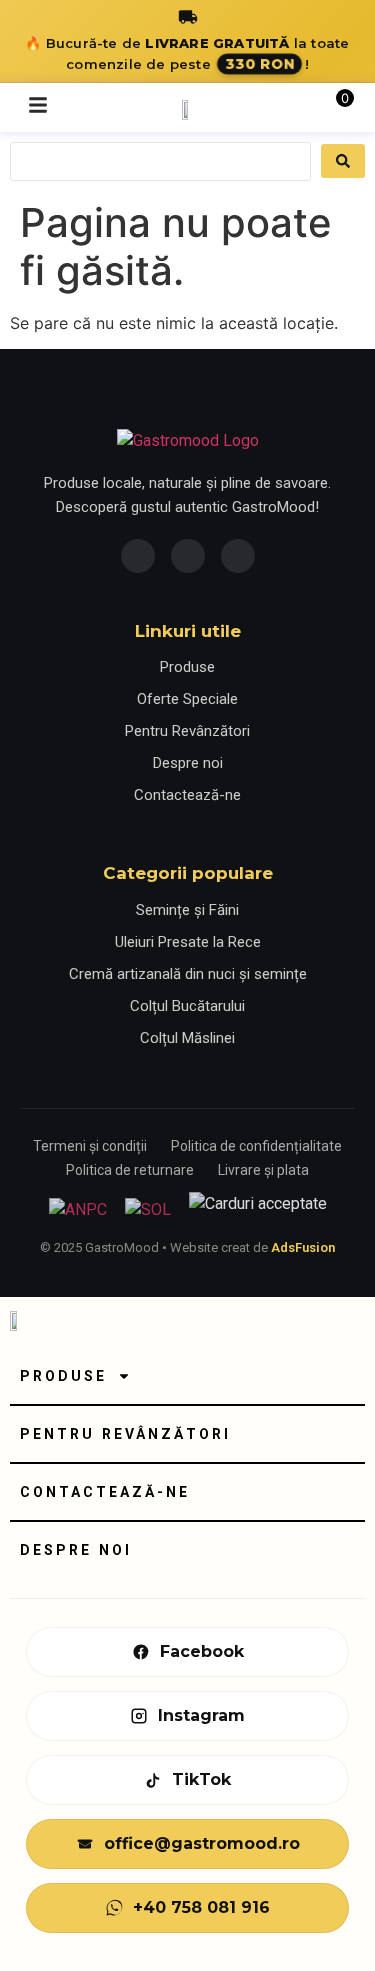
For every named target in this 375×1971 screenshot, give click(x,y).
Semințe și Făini (187, 910)
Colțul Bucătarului (187, 1006)
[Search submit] (343, 161)
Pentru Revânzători (187, 731)
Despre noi (188, 763)
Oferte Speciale (187, 699)
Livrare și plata (263, 1170)
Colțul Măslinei (187, 1038)
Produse (187, 667)
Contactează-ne (187, 795)
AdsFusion (303, 1247)
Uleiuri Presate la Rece (188, 942)
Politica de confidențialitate (256, 1146)
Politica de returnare (130, 1170)
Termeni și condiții (90, 1146)
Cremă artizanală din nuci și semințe (188, 974)
